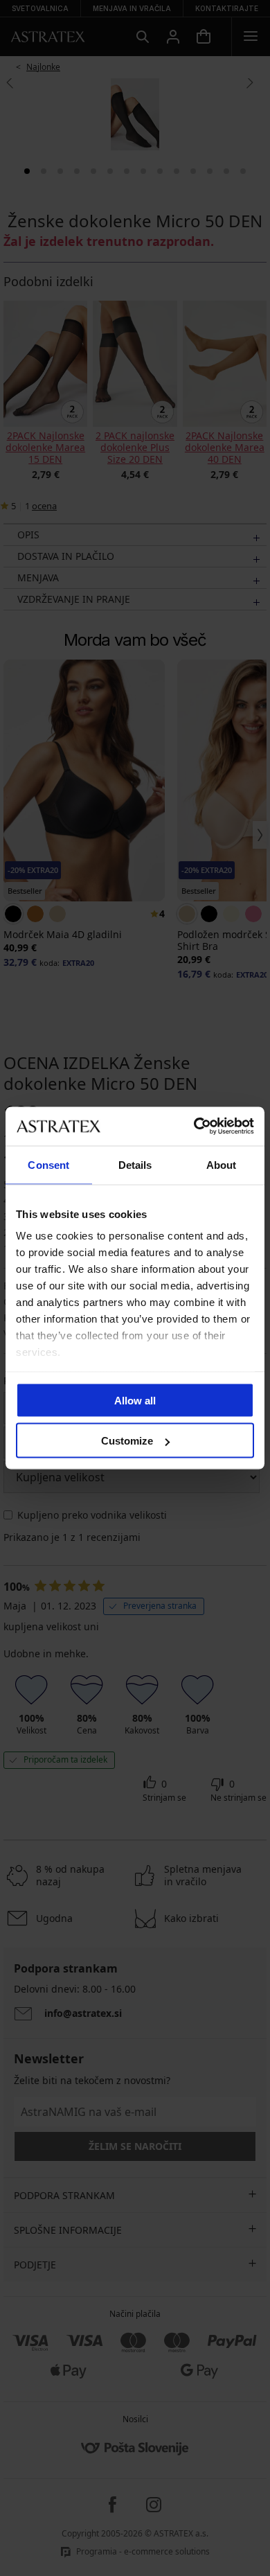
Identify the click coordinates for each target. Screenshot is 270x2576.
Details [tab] (135, 1164)
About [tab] (222, 1164)
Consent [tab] (48, 1164)
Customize (127, 1441)
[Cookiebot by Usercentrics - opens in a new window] (194, 1127)
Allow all (135, 1400)
